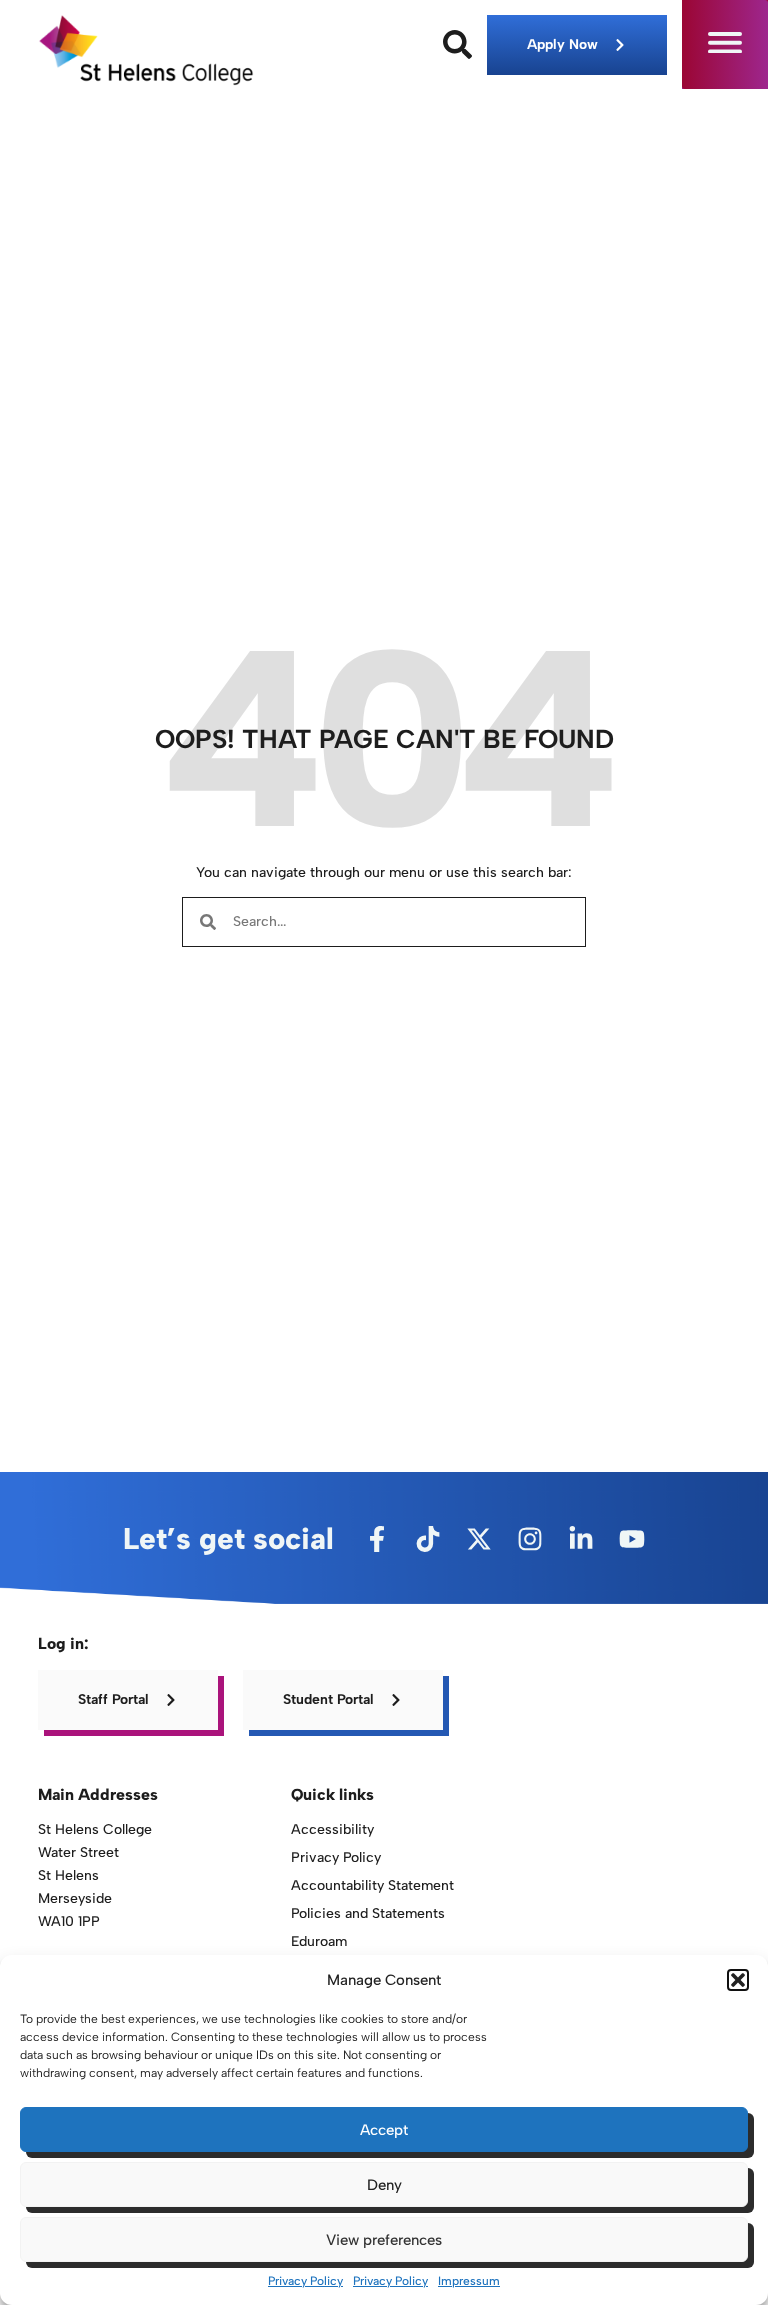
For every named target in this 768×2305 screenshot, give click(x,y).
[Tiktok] (428, 1539)
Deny (384, 2185)
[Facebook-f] (377, 1539)
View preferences (384, 2240)
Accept (384, 2130)
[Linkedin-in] (581, 1539)
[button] (738, 1980)
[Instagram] (530, 1539)
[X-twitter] (479, 1539)
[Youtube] (632, 1539)
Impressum (469, 2281)
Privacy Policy (305, 2281)
